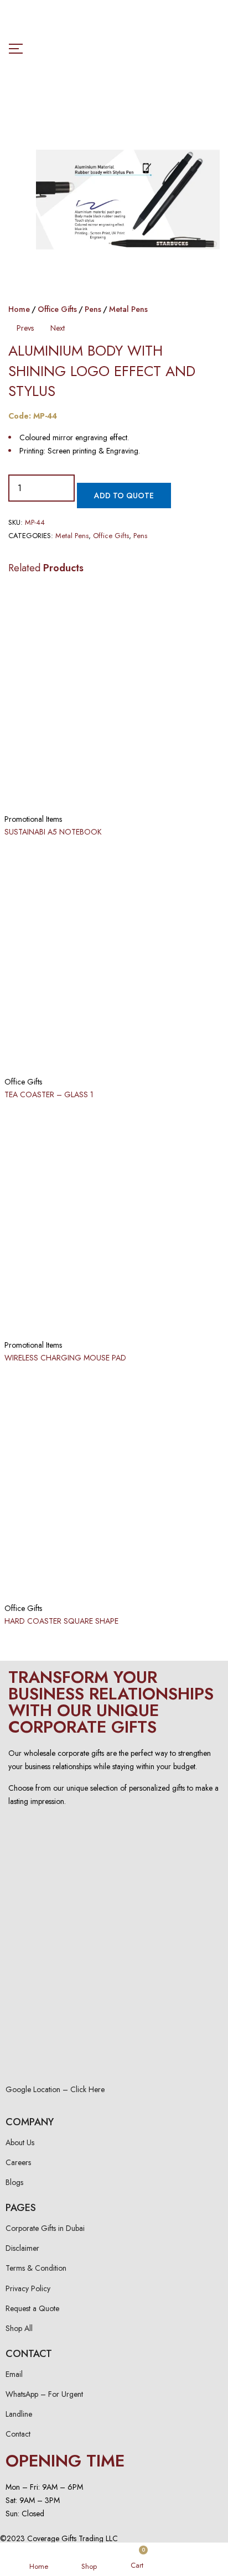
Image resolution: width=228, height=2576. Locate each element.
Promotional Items (33, 819)
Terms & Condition (36, 2268)
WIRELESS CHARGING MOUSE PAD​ (65, 1358)
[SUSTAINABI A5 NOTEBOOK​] (114, 696)
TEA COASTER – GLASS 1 (49, 1094)
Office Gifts (57, 309)
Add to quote (124, 496)
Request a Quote (32, 2308)
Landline (19, 2414)
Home (19, 309)
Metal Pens (128, 309)
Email (14, 2374)
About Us (20, 2142)
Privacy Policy (28, 2288)
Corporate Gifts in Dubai (45, 2228)
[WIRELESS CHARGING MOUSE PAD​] (114, 1222)
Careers (18, 2162)
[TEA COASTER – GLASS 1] (114, 959)
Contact (18, 2434)
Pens (93, 309)
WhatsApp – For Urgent (44, 2394)
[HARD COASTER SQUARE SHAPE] (114, 1485)
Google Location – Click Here (55, 2089)
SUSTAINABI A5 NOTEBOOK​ (53, 832)
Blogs (14, 2182)
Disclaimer (22, 2248)
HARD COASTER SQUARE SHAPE (61, 1621)
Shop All (19, 2328)
